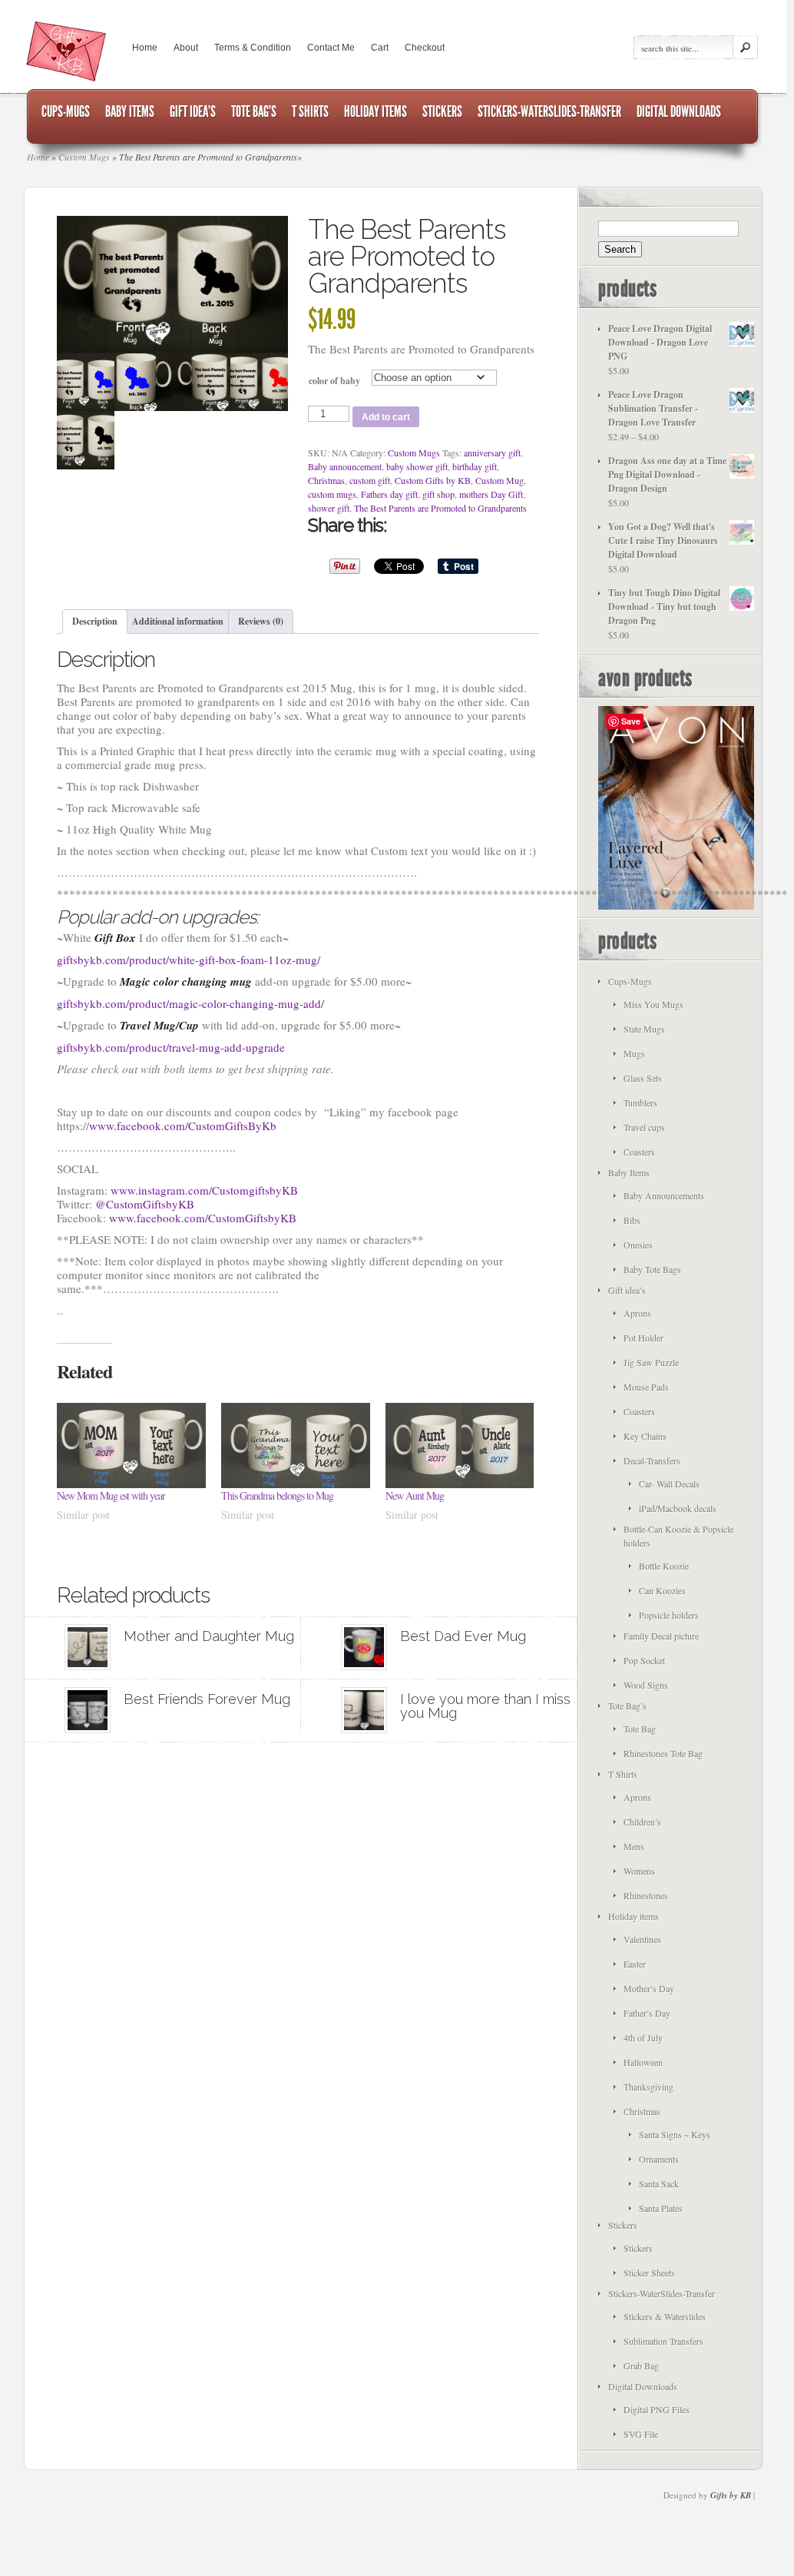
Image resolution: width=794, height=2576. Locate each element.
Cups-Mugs (630, 981)
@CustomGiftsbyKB (145, 1204)
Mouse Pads (646, 1387)
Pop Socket (644, 1660)
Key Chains (645, 1436)
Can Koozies (662, 1590)
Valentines (642, 1939)
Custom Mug (500, 480)
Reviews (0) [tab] (261, 621)
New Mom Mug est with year (111, 1495)
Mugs (634, 1053)
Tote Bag (640, 1729)
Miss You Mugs (653, 1004)
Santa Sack (659, 2183)
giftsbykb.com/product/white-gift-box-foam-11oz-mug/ (189, 960)
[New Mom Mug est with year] (131, 1445)
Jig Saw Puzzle (651, 1362)
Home (145, 48)
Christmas (326, 480)
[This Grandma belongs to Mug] (296, 1445)
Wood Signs (646, 1685)
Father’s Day (647, 2013)
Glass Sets (643, 1078)
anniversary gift (492, 453)
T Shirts (623, 1774)
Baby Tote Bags (652, 1269)
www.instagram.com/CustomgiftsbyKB (204, 1190)
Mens (634, 1846)
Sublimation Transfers (663, 2341)
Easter (635, 1964)
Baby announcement (345, 466)
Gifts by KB (731, 2495)
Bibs (632, 1220)
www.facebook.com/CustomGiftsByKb (183, 1126)
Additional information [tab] (178, 621)
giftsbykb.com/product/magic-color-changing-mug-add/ (190, 1003)
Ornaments (659, 2159)
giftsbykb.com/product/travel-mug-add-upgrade (171, 1047)
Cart (380, 48)
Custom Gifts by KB (433, 480)
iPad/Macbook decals (678, 1508)
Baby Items (629, 1172)
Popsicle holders (669, 1615)
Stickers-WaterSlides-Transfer (662, 2293)
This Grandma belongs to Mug (277, 1495)
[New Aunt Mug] (460, 1445)
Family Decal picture (661, 1636)
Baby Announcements (664, 1195)
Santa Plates (661, 2208)
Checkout (425, 48)
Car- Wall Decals (669, 1484)
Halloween (643, 2062)
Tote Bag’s (627, 1706)
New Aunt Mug (415, 1495)
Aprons (637, 1313)
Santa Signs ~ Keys (675, 2134)
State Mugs (644, 1029)
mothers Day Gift (491, 494)
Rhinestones (646, 1895)
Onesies (638, 1245)
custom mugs (332, 494)
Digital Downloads (643, 2386)
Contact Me (331, 48)
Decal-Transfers (652, 1460)
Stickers (623, 2225)
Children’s (642, 1822)
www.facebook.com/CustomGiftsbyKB (203, 1218)
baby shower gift (417, 466)
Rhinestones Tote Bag (663, 1753)
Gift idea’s (627, 1290)
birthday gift (475, 466)
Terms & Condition (253, 48)
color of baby (334, 381)
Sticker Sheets (649, 2273)
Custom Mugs (414, 453)
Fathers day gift (389, 494)
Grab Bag (641, 2365)
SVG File (641, 2434)
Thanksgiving (648, 2087)
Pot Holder (643, 1338)
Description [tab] (95, 621)
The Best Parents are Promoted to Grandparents (440, 508)
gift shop (438, 494)
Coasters (639, 1152)
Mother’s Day (649, 1988)
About (186, 48)
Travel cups (644, 1127)
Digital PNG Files (657, 2409)
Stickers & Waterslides (665, 2316)
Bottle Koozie (664, 1566)
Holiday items (634, 1916)
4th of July (643, 2037)
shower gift (329, 508)
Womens (639, 1871)
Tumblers (640, 1102)
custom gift (370, 480)
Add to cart (386, 417)
